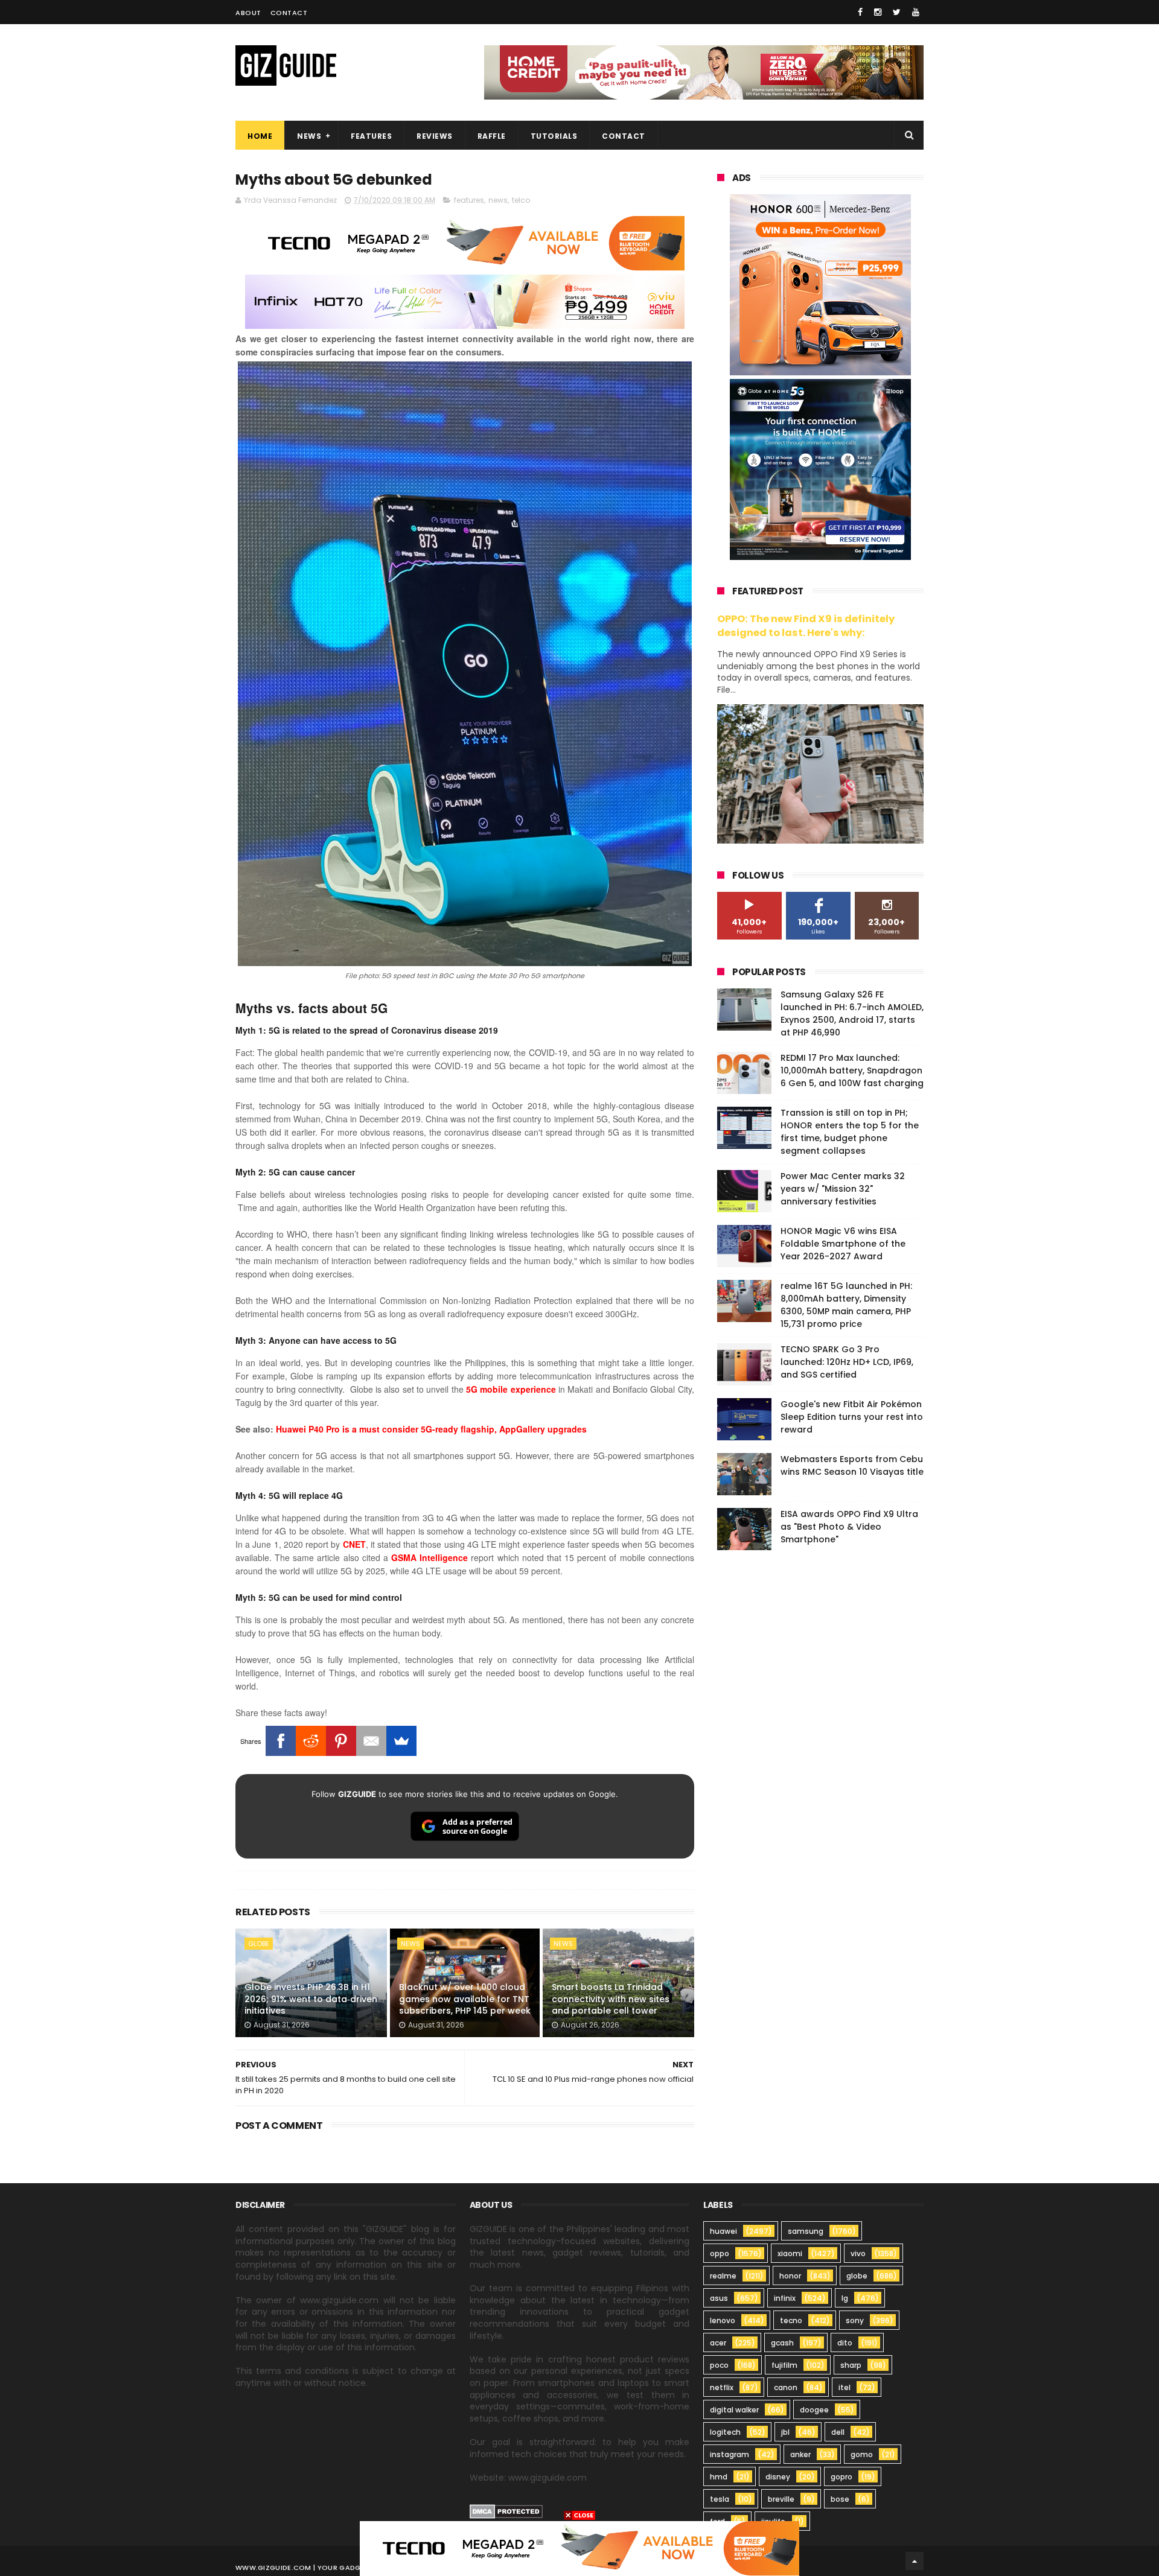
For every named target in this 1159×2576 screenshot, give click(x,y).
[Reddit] (311, 1741)
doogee (814, 2410)
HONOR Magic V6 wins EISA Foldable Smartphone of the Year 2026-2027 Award (843, 1244)
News (309, 136)
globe (259, 1944)
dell (838, 2432)
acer (718, 2343)
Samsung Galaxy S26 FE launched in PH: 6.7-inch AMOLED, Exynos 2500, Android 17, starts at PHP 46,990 (852, 1013)
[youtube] (916, 12)
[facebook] (860, 12)
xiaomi (790, 2253)
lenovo (723, 2320)
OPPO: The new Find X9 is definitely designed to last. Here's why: (806, 626)
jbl (785, 2432)
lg (845, 2298)
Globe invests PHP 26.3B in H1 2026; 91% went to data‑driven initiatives (311, 1999)
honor (790, 2276)
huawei (723, 2231)
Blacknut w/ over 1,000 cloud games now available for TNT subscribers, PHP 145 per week (465, 1999)
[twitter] (897, 12)
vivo (858, 2253)
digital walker (734, 2410)
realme (723, 2276)
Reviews (435, 136)
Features (371, 136)
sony (855, 2320)
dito (845, 2343)
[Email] (371, 1741)
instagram (730, 2454)
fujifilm (784, 2365)
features (469, 200)
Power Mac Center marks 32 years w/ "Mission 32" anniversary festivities (843, 1189)
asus (719, 2298)
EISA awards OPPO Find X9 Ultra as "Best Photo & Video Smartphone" (849, 1527)
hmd (719, 2477)
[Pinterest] (341, 1741)
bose (840, 2499)
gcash (782, 2343)
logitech (725, 2432)
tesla (720, 2499)
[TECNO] (579, 2548)
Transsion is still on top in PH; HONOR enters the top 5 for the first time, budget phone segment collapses (850, 1132)
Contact (289, 13)
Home (260, 136)
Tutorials (554, 136)
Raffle (492, 136)
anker (800, 2454)
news (498, 200)
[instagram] (878, 12)
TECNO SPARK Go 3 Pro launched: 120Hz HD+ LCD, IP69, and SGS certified (847, 1362)
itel (845, 2387)
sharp (851, 2365)
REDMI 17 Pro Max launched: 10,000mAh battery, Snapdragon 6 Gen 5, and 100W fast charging (852, 1070)
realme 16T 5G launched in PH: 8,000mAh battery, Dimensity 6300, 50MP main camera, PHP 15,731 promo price (846, 1305)
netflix (722, 2387)
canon (786, 2387)
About (248, 13)
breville (781, 2499)
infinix (785, 2298)
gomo (862, 2454)
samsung (806, 2231)
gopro (841, 2477)
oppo (720, 2253)
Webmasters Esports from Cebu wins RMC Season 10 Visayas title (852, 1465)
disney (778, 2477)
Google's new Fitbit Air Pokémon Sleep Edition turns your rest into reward (852, 1417)
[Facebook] (281, 1741)
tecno (791, 2320)
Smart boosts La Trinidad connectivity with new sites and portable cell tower (611, 1999)
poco (719, 2365)
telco (521, 200)
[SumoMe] (401, 1741)
